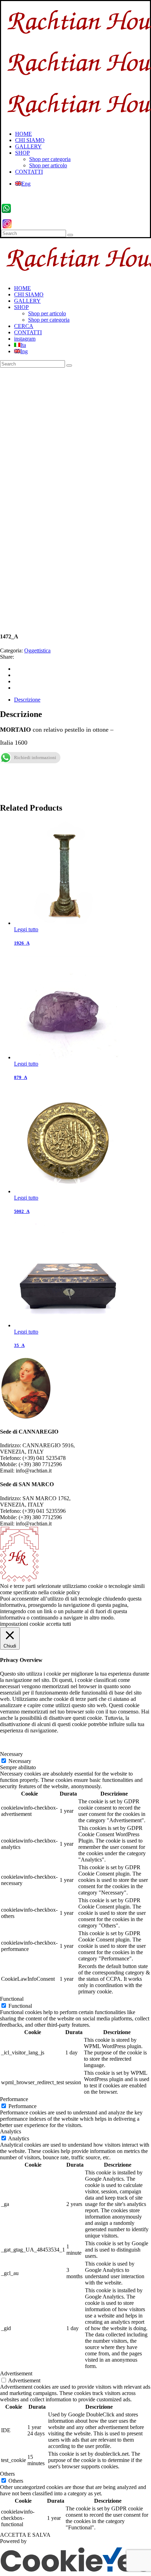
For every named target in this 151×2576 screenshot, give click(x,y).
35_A (19, 1345)
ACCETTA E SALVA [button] (25, 2535)
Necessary (20, 1761)
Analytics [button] (11, 2131)
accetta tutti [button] (58, 1624)
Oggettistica (37, 650)
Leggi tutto (26, 929)
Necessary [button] (11, 1754)
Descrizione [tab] (27, 700)
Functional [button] (12, 1999)
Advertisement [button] (16, 2373)
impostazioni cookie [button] (22, 1624)
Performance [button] (14, 2099)
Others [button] (7, 2474)
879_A (21, 1077)
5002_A (22, 1211)
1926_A (22, 943)
